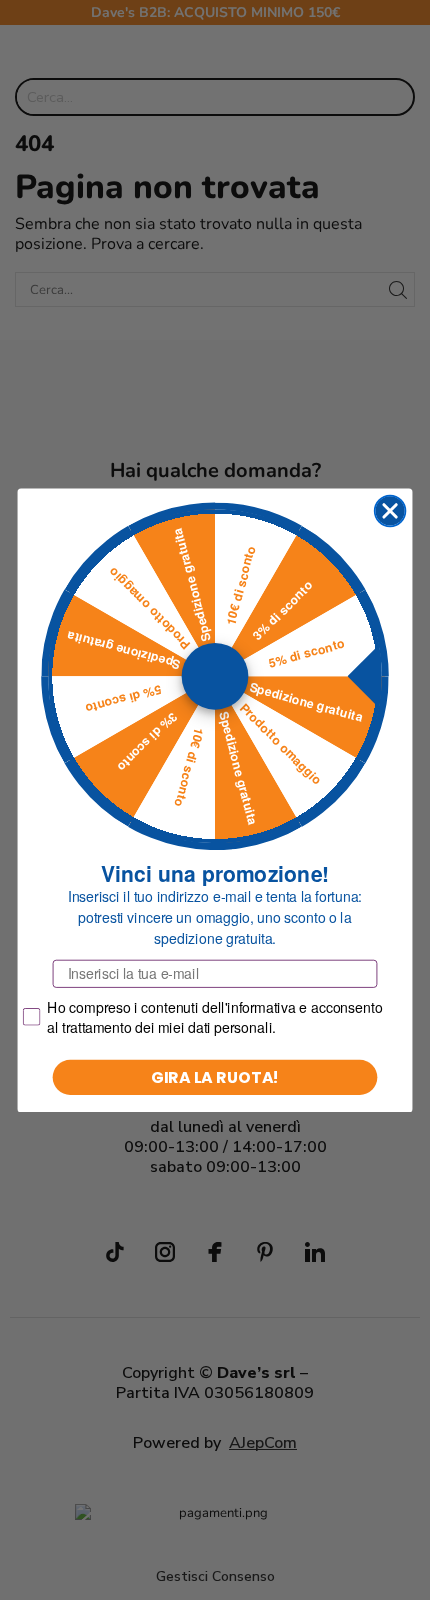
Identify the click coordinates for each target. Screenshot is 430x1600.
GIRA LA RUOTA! (215, 1076)
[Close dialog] (390, 510)
